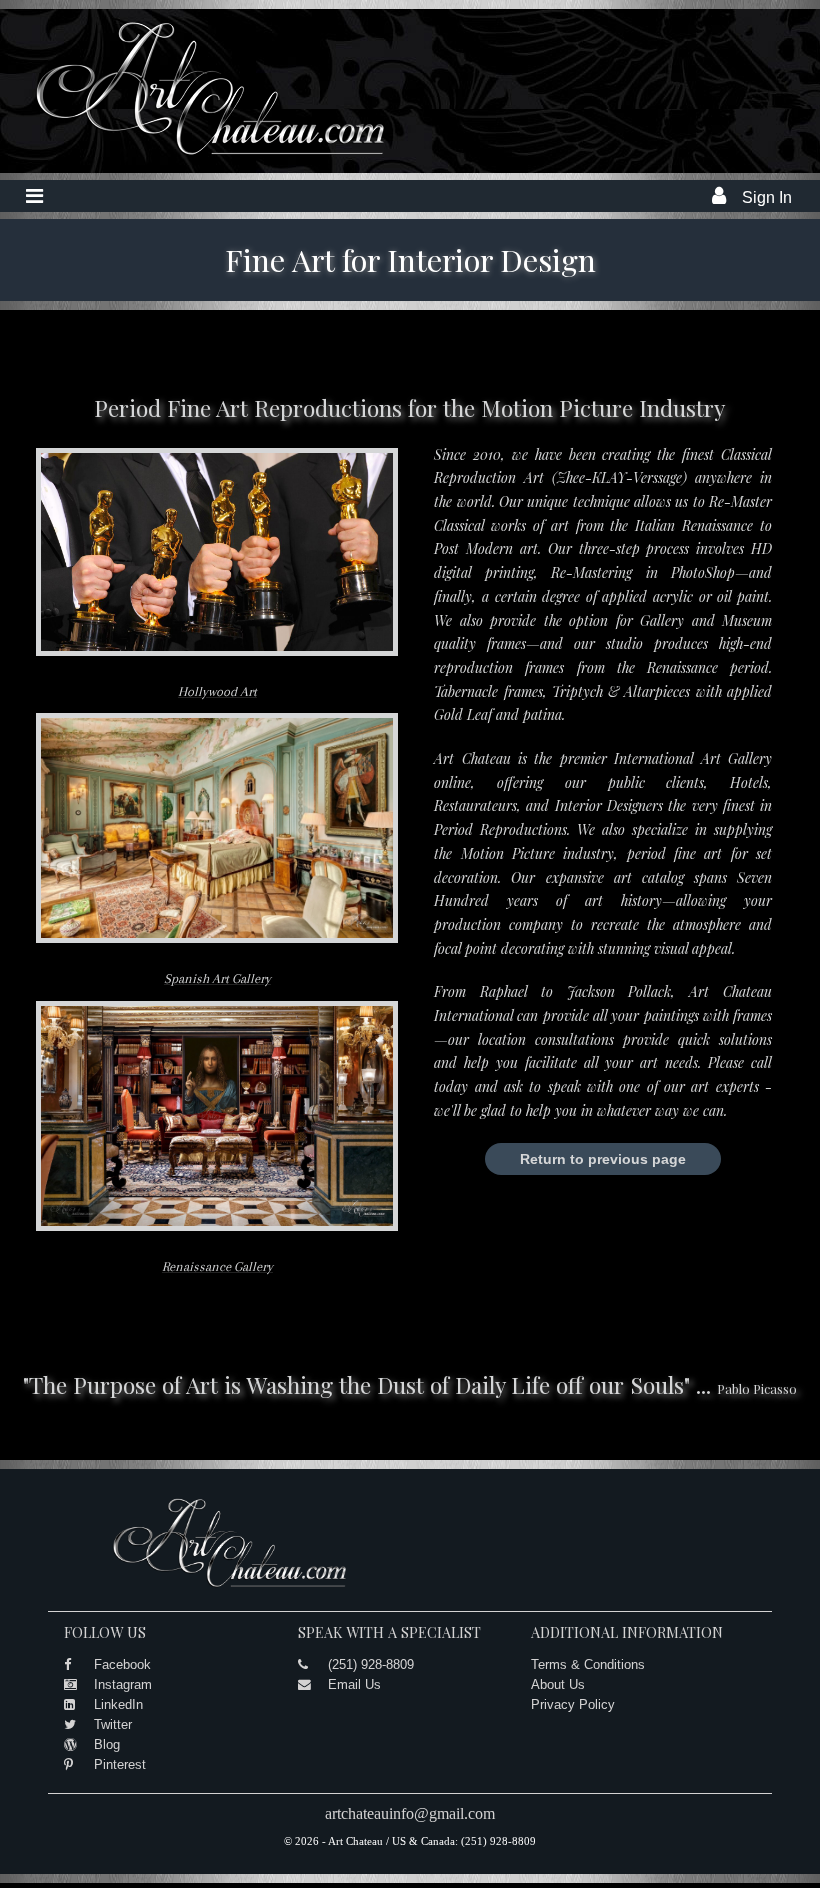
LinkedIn (118, 1704)
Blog (107, 1744)
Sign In (767, 197)
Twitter (113, 1724)
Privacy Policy (573, 1704)
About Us (558, 1684)
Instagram (123, 1684)
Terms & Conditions (588, 1664)
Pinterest (120, 1764)
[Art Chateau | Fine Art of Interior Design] (195, 155)
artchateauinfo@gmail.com (410, 1813)
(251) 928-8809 (371, 1664)
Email (268, 629)
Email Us (354, 1684)
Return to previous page (603, 1159)
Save (176, 629)
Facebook (122, 1664)
